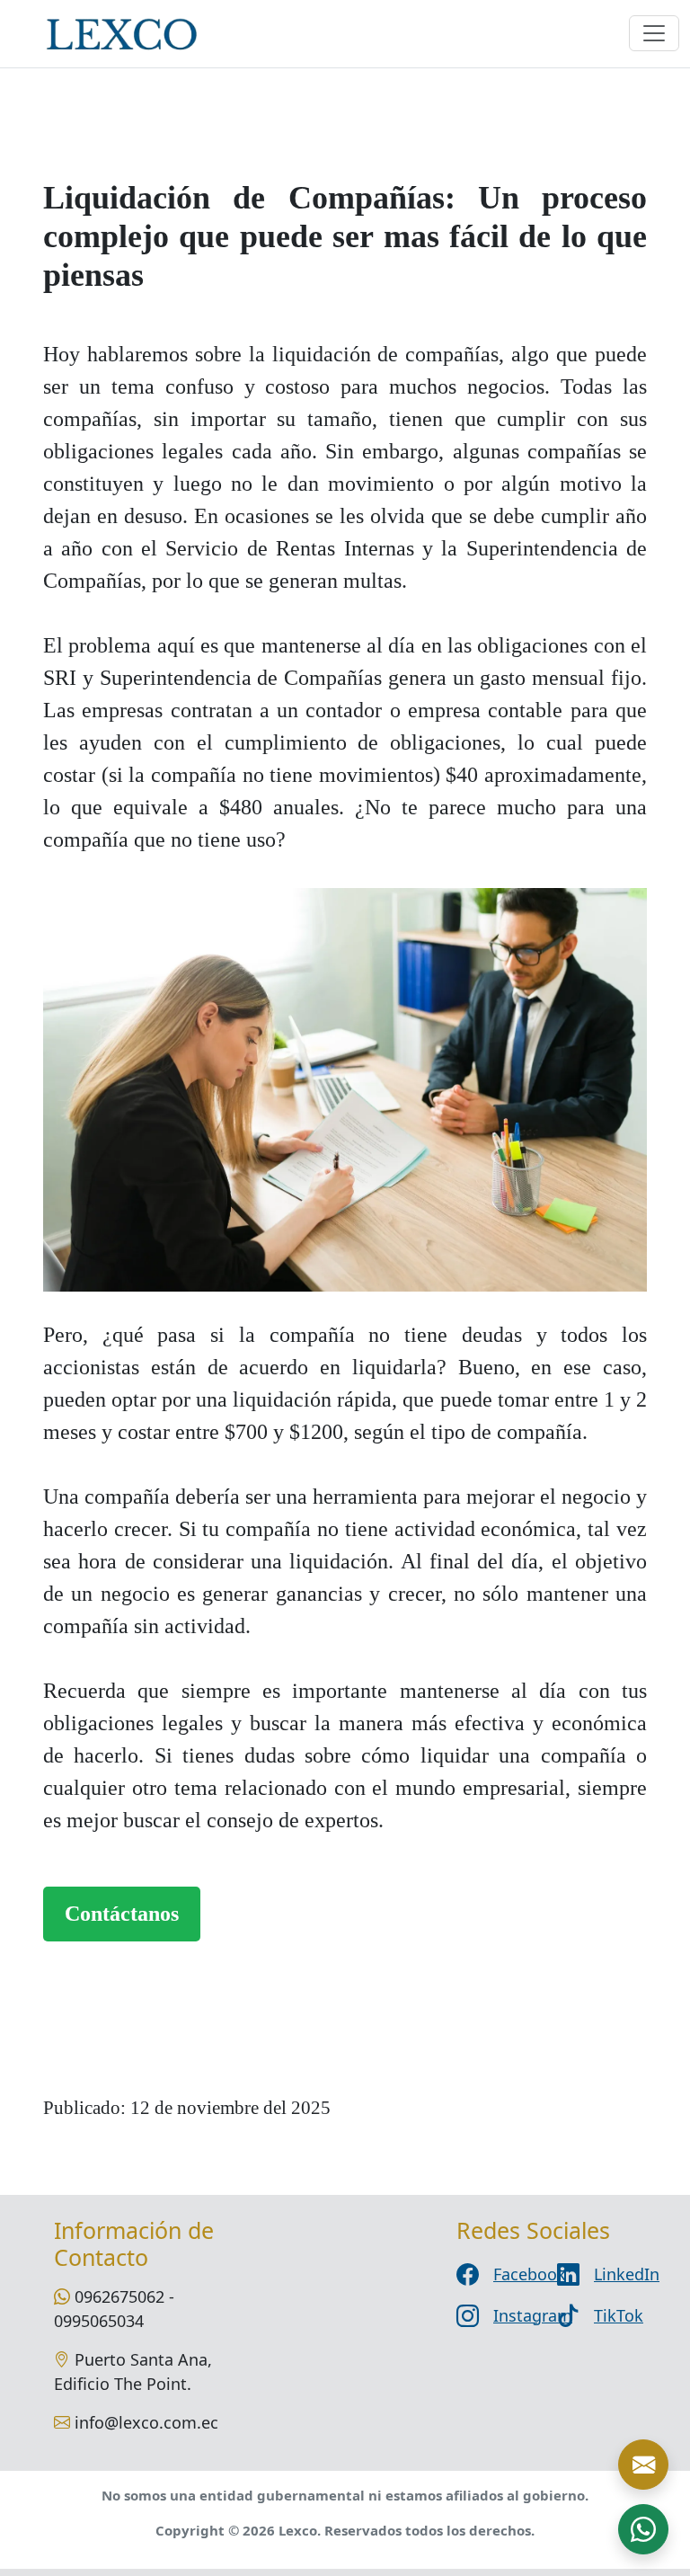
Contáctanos (122, 1914)
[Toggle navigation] (654, 33)
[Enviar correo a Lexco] (643, 2465)
